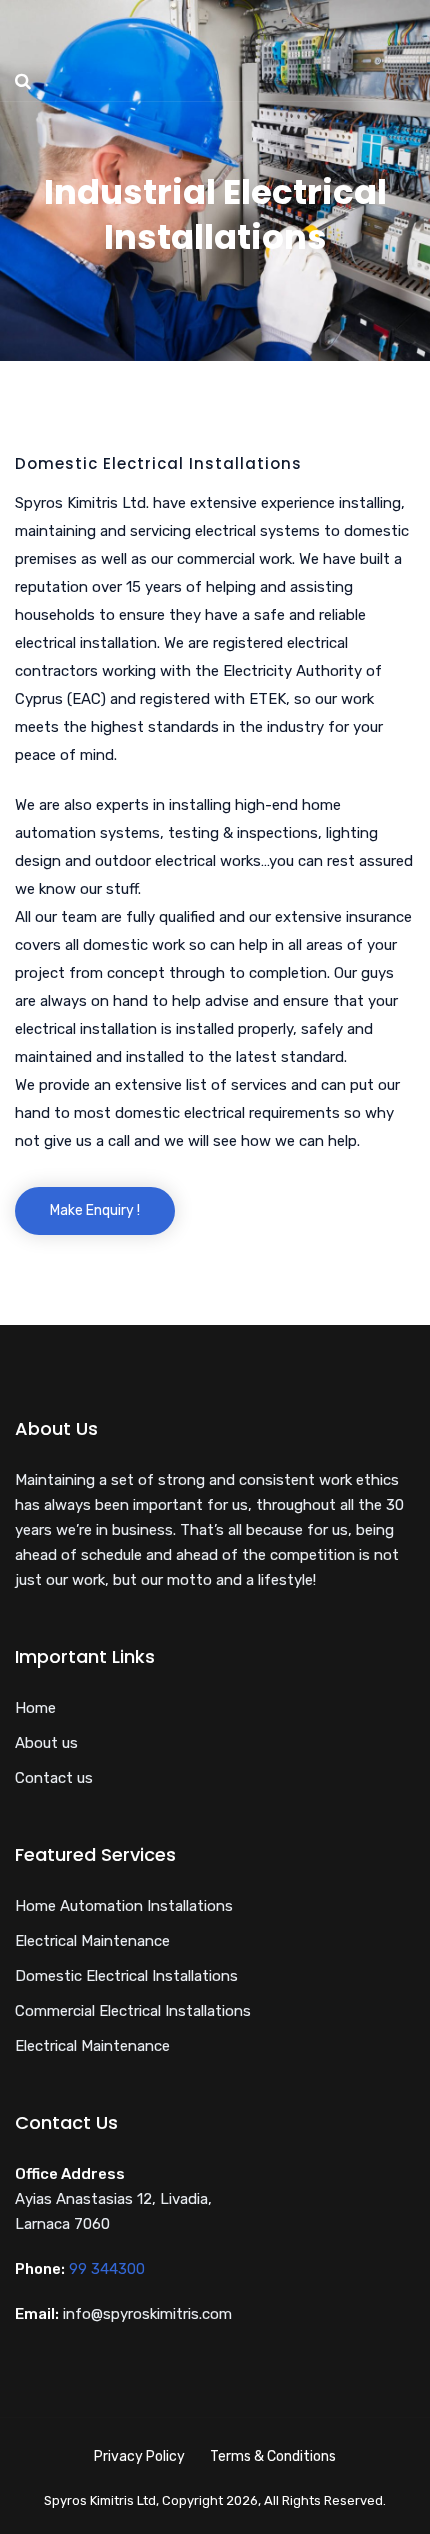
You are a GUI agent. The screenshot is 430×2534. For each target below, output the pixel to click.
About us (46, 1743)
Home (35, 1708)
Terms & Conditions (273, 2456)
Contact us (54, 1778)
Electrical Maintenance (92, 1941)
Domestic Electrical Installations (126, 1976)
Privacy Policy (139, 2456)
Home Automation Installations (124, 1906)
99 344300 (107, 2269)
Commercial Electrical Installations (133, 2011)
